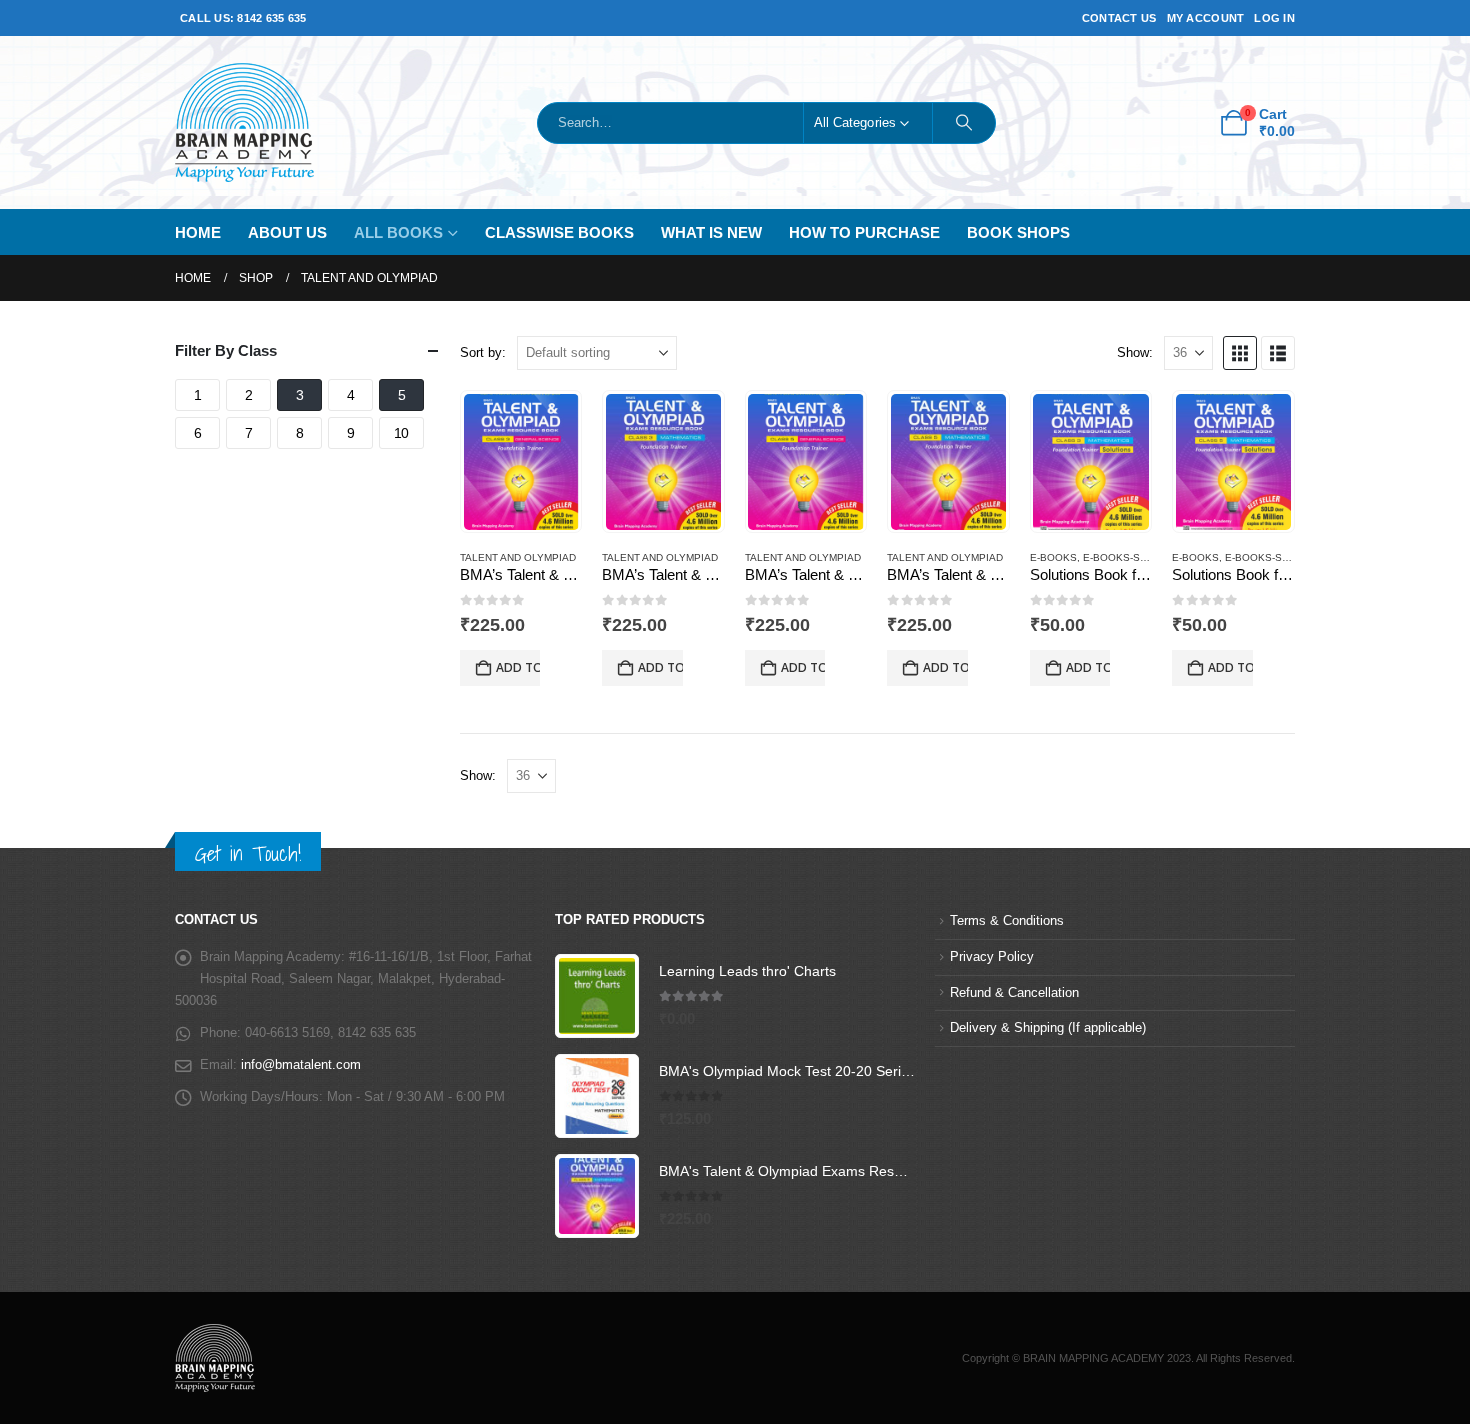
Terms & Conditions (1007, 921)
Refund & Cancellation (1014, 993)
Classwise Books (559, 232)
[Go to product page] (521, 462)
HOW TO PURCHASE (864, 232)
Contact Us (1119, 18)
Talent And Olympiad (518, 557)
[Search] (964, 123)
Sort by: (483, 352)
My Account (1206, 18)
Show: (1135, 352)
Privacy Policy (992, 957)
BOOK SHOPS (1018, 232)
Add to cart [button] (518, 667)
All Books (398, 232)
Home (198, 232)
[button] (1240, 353)
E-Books (1053, 557)
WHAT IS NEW (711, 232)
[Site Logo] (244, 122)
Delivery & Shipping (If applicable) (1048, 1028)
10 (401, 433)
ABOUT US (287, 232)
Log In (1274, 18)
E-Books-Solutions (1137, 557)
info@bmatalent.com (301, 1065)
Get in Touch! (248, 853)
